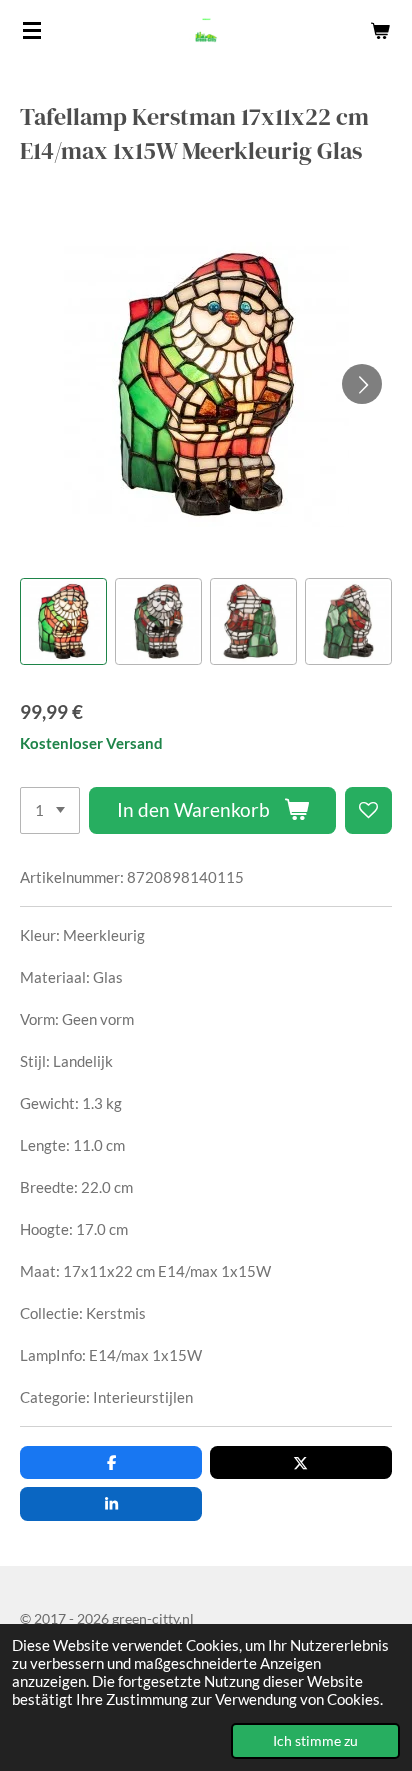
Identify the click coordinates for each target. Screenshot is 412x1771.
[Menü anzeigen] (32, 30)
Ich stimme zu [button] (315, 1741)
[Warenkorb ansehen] (380, 30)
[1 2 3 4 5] (50, 810)
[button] (63, 621)
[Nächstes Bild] (362, 384)
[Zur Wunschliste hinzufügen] (368, 810)
